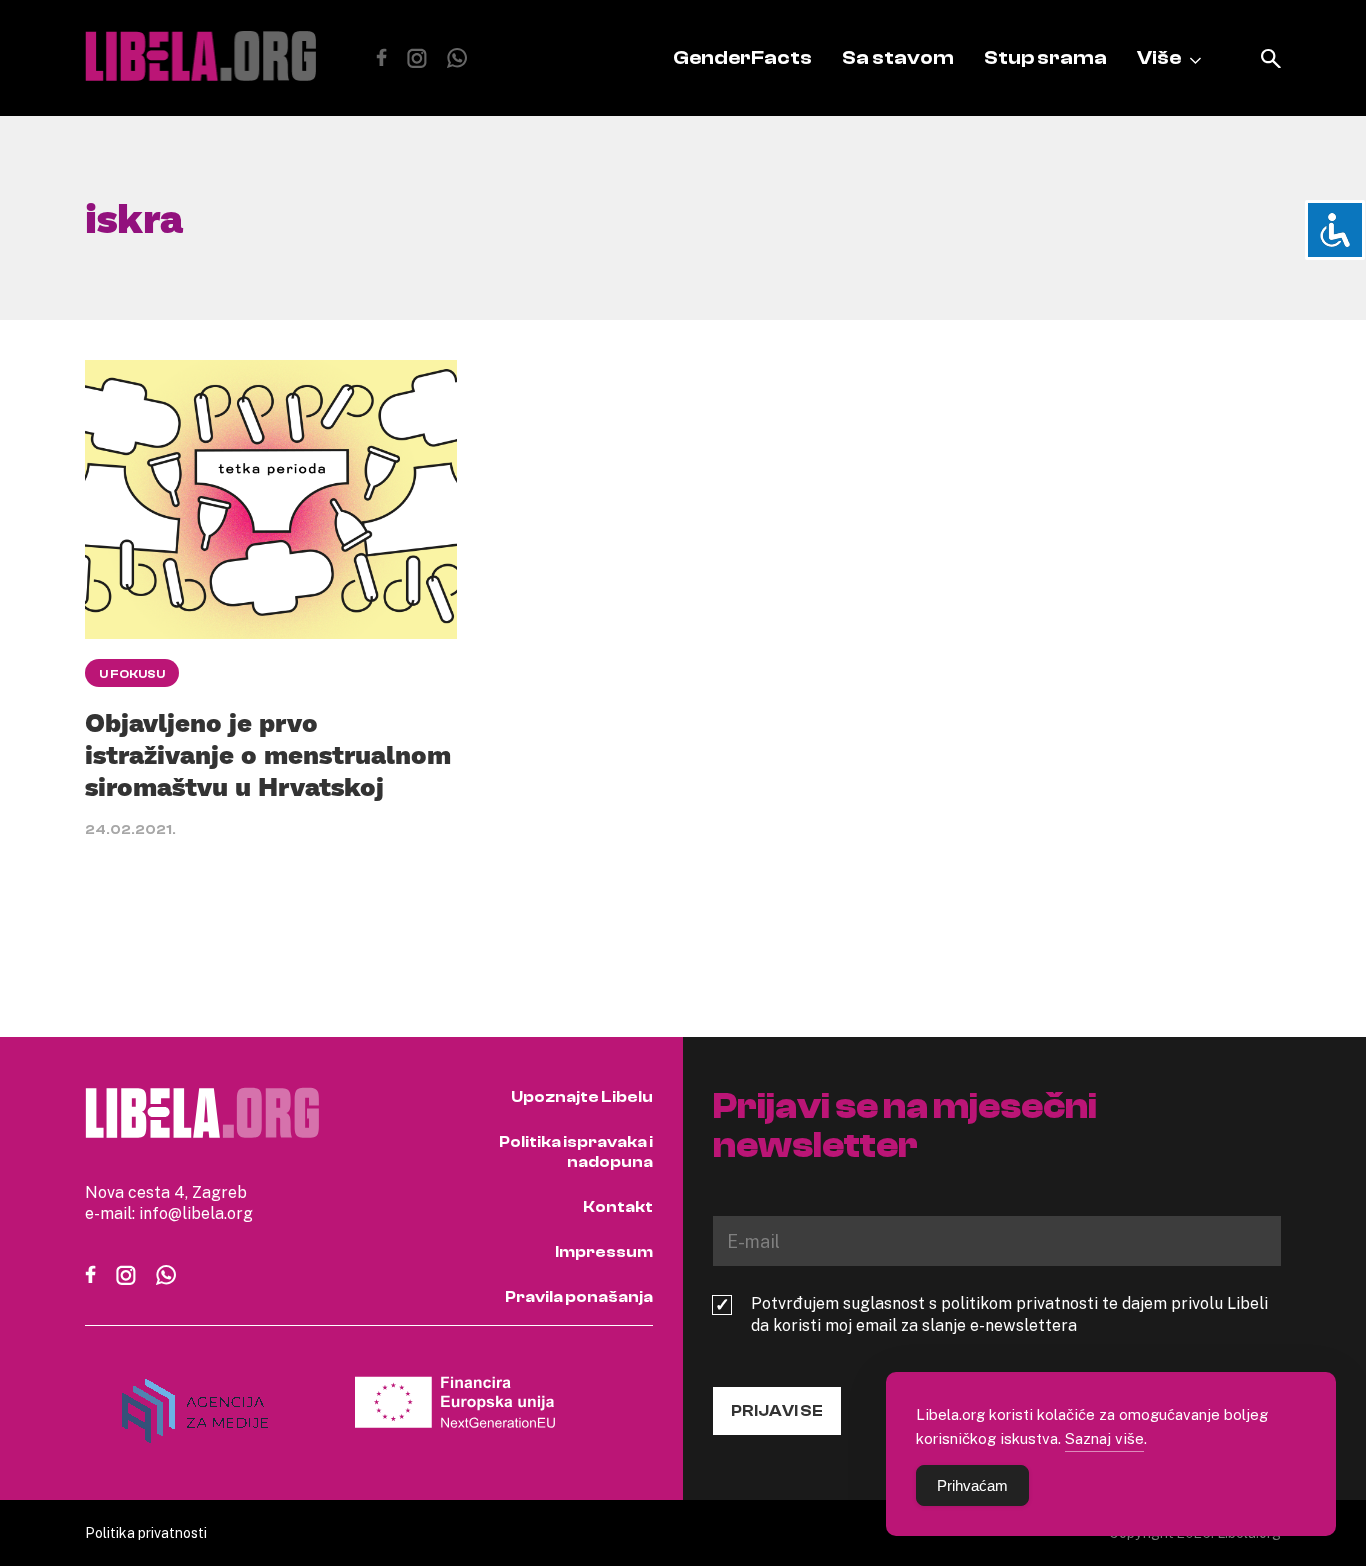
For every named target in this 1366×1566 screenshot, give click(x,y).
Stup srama (1045, 57)
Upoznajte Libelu (582, 1097)
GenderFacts (742, 57)
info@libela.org (196, 1213)
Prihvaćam (972, 1485)
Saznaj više (1104, 1438)
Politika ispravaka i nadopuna (576, 1152)
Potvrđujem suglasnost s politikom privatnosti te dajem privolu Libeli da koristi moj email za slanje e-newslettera (1009, 1314)
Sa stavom (898, 57)
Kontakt (618, 1207)
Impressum (604, 1252)
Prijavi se (777, 1411)
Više (1159, 57)
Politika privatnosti (146, 1532)
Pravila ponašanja (579, 1297)
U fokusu (132, 674)
